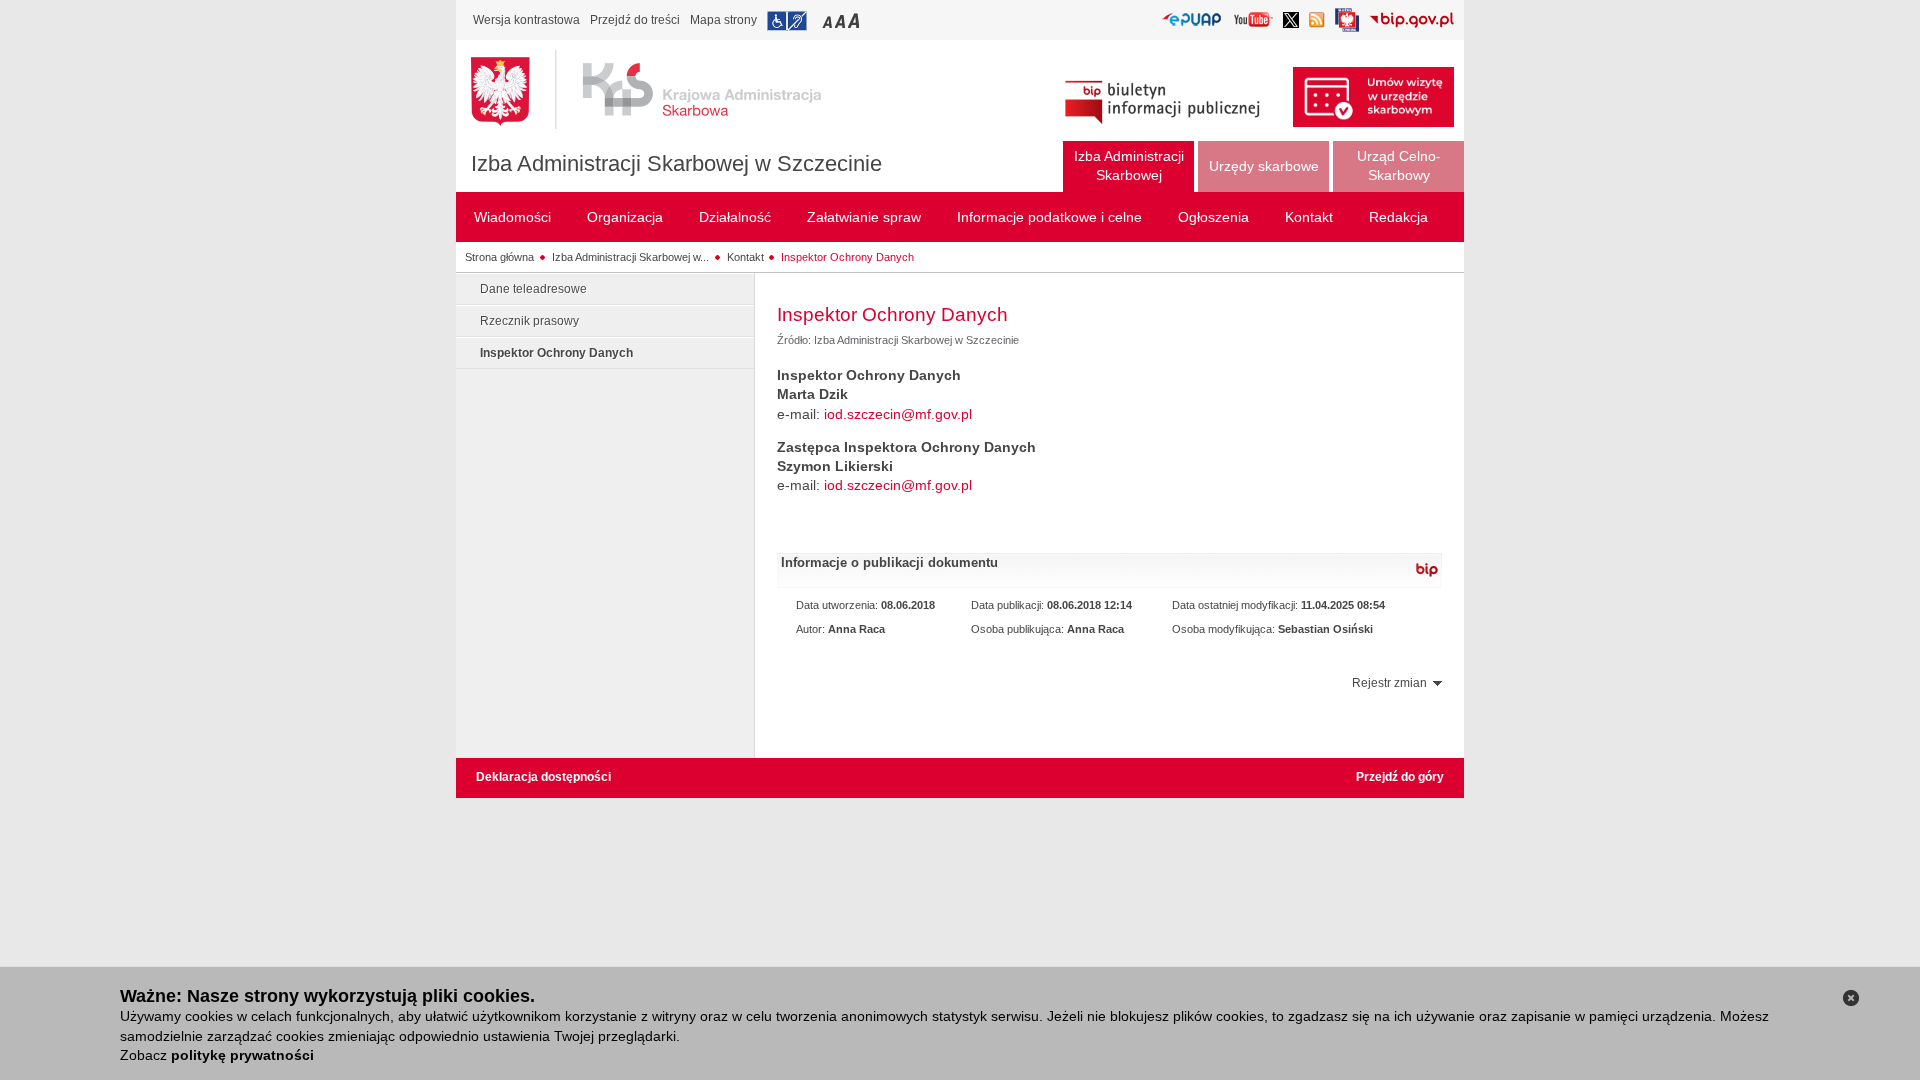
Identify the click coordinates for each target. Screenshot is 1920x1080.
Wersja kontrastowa (526, 20)
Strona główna (499, 257)
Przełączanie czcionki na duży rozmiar (855, 20)
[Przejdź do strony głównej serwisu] (661, 90)
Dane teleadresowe (533, 289)
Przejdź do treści (635, 20)
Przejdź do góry (1400, 777)
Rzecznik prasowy (529, 321)
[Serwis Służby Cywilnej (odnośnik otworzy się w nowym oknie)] (1347, 25)
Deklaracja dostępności (543, 777)
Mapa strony (723, 20)
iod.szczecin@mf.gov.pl (898, 414)
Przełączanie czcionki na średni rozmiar (842, 20)
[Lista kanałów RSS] (1317, 21)
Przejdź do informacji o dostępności (787, 21)
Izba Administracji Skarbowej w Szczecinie (676, 163)
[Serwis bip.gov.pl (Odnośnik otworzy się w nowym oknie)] (1411, 21)
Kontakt (745, 257)
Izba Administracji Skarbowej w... (630, 257)
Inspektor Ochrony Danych (847, 257)
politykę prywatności (242, 1055)
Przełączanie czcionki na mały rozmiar (829, 20)
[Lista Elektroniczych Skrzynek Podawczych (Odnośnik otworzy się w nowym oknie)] (1191, 20)
